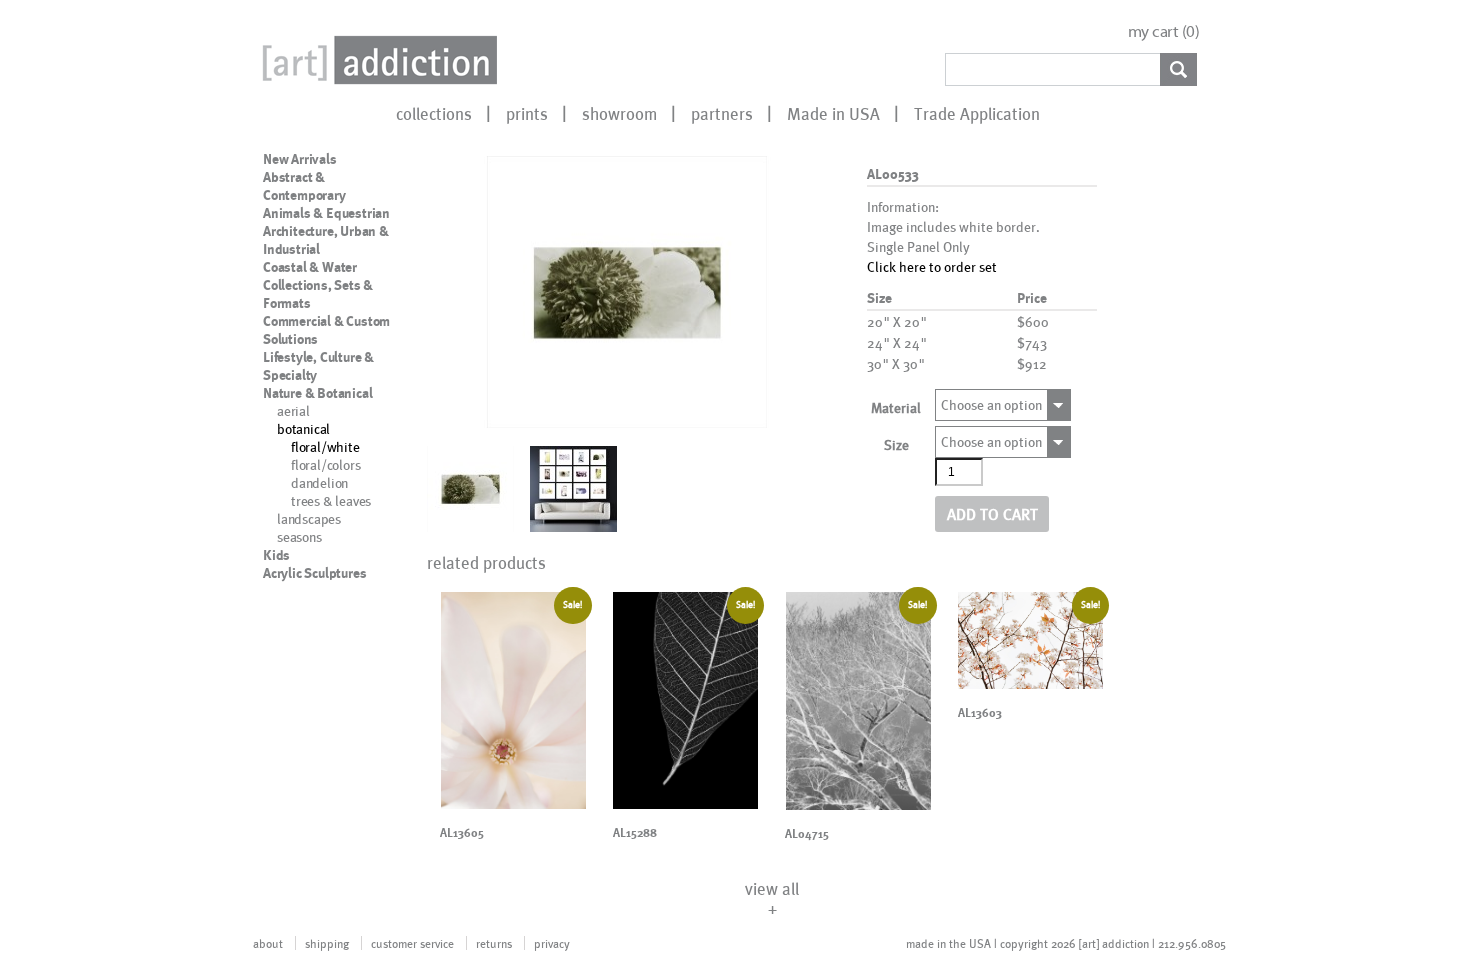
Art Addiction (376, 60)
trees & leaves (331, 500)
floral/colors (325, 464)
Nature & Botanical (317, 393)
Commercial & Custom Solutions (326, 330)
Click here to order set (932, 266)
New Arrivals (300, 159)
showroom (619, 113)
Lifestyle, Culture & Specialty (318, 366)
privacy (552, 943)
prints (527, 113)
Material (896, 407)
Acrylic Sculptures (314, 573)
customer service (412, 943)
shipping (327, 943)
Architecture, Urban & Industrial (326, 240)
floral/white (325, 446)
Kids (276, 555)
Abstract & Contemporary (304, 186)
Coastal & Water (310, 267)
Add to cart (992, 513)
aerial (293, 410)
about (268, 943)
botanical (303, 428)
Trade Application (977, 113)
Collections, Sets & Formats (318, 294)
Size (896, 444)
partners (722, 113)
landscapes (309, 518)
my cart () (1164, 31)
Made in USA (833, 113)
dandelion (319, 482)
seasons (299, 536)
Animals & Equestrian (326, 213)
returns (494, 943)
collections (434, 113)
